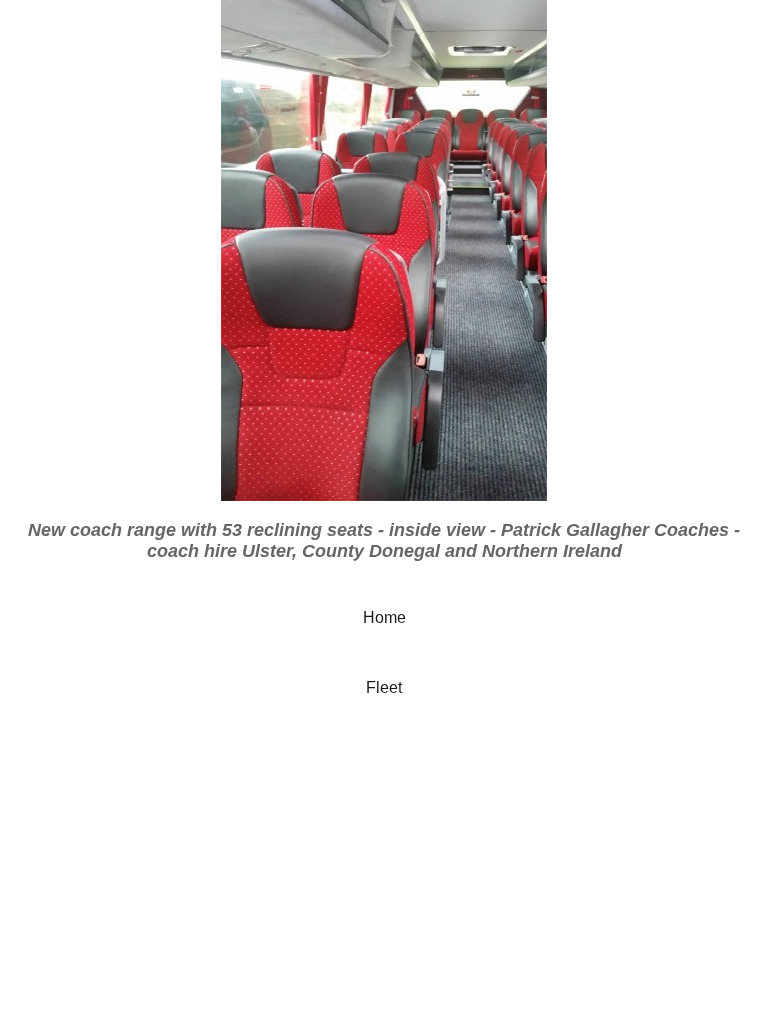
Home (384, 617)
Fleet (384, 687)
